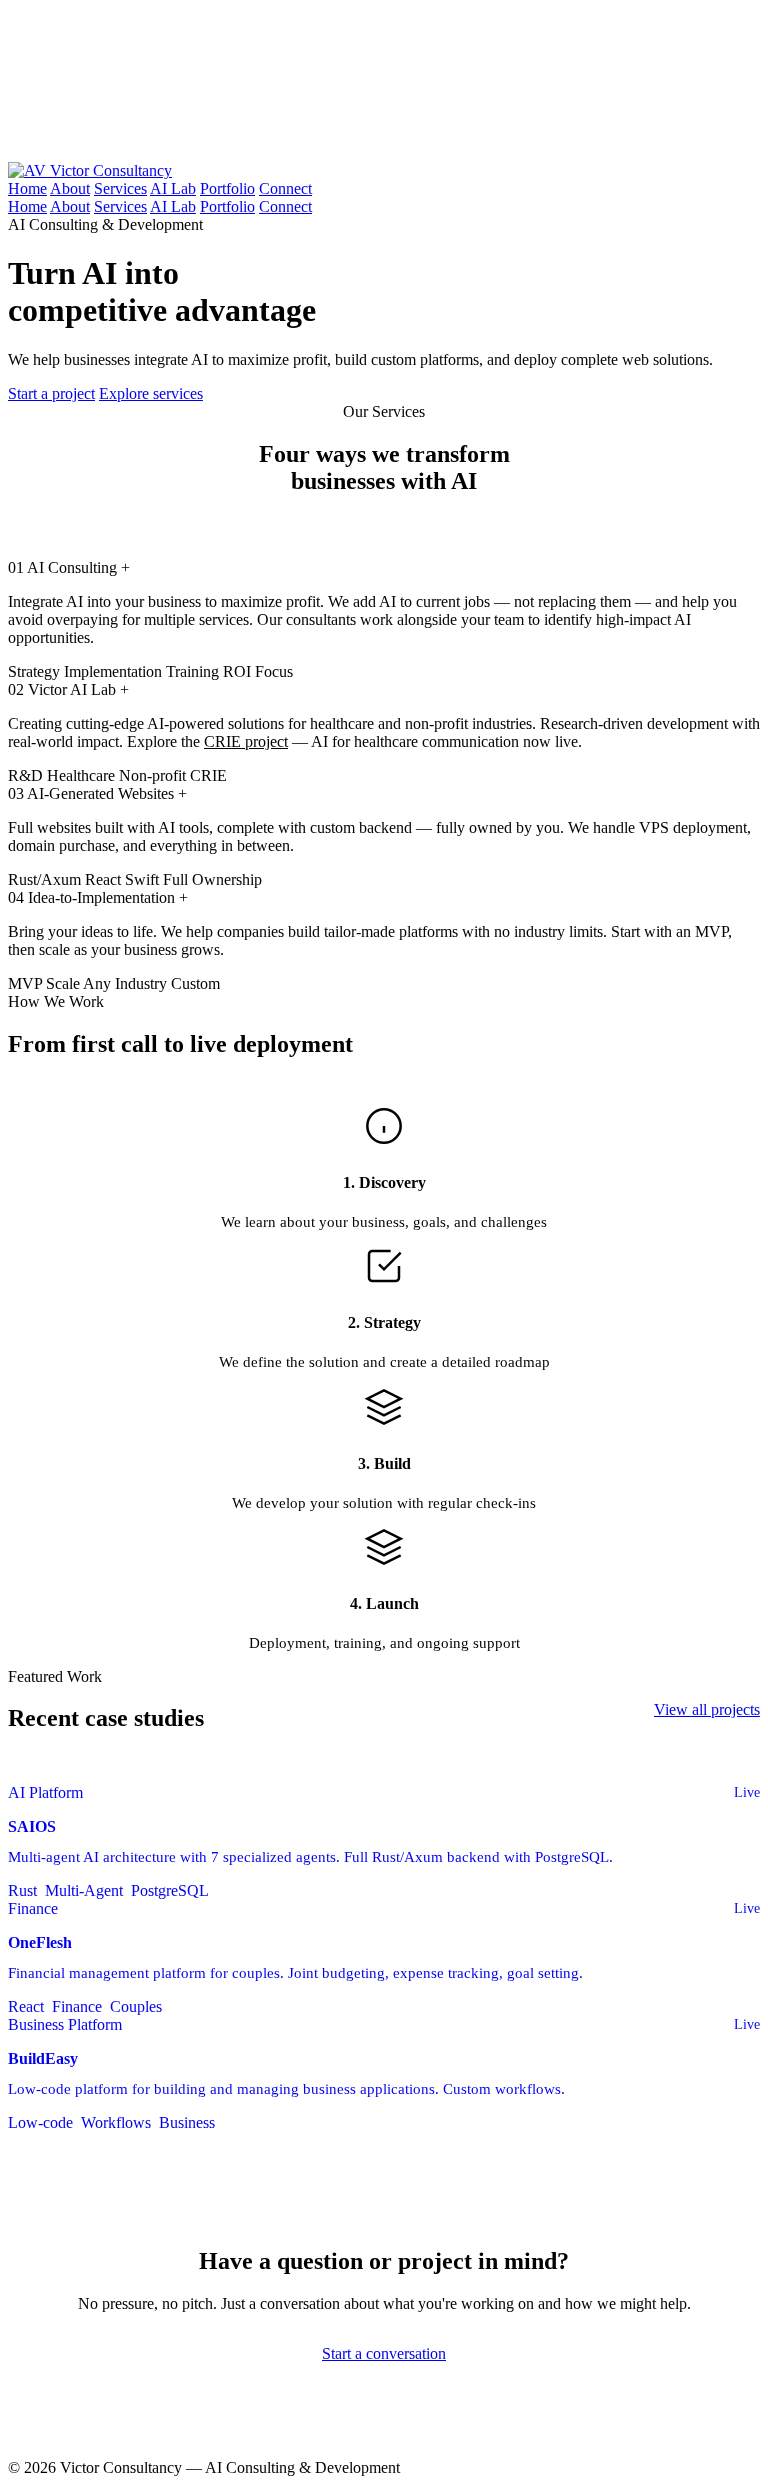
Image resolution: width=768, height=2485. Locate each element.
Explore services (151, 393)
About (70, 188)
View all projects (707, 1709)
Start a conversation (384, 2353)
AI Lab (173, 188)
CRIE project (246, 741)
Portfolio (227, 188)
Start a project (51, 393)
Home (27, 188)
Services (120, 188)
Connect (285, 188)
